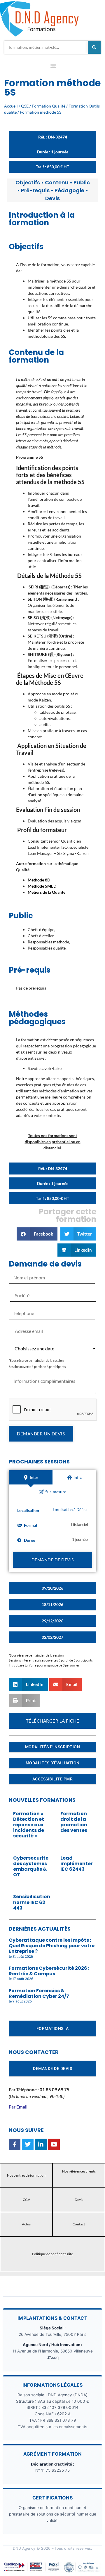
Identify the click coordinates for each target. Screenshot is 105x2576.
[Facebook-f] (15, 2144)
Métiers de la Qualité (47, 892)
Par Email (18, 2107)
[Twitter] (28, 2144)
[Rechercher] (94, 47)
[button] (53, 67)
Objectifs (28, 182)
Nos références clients (79, 2171)
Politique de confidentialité (52, 2254)
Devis (52, 198)
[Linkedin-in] (41, 2144)
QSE (25, 106)
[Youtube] (54, 2144)
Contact (79, 2224)
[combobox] (46, 47)
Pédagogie (69, 190)
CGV (26, 2200)
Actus (26, 2224)
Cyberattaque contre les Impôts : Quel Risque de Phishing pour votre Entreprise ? (52, 1946)
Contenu (57, 182)
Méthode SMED (42, 886)
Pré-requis (35, 190)
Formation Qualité (49, 106)
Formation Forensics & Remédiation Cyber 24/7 (39, 1993)
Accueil (11, 106)
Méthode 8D (39, 880)
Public (82, 182)
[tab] (31, 1477)
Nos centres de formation (26, 2175)
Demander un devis (41, 1434)
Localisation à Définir (70, 1510)
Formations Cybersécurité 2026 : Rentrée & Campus (49, 1971)
